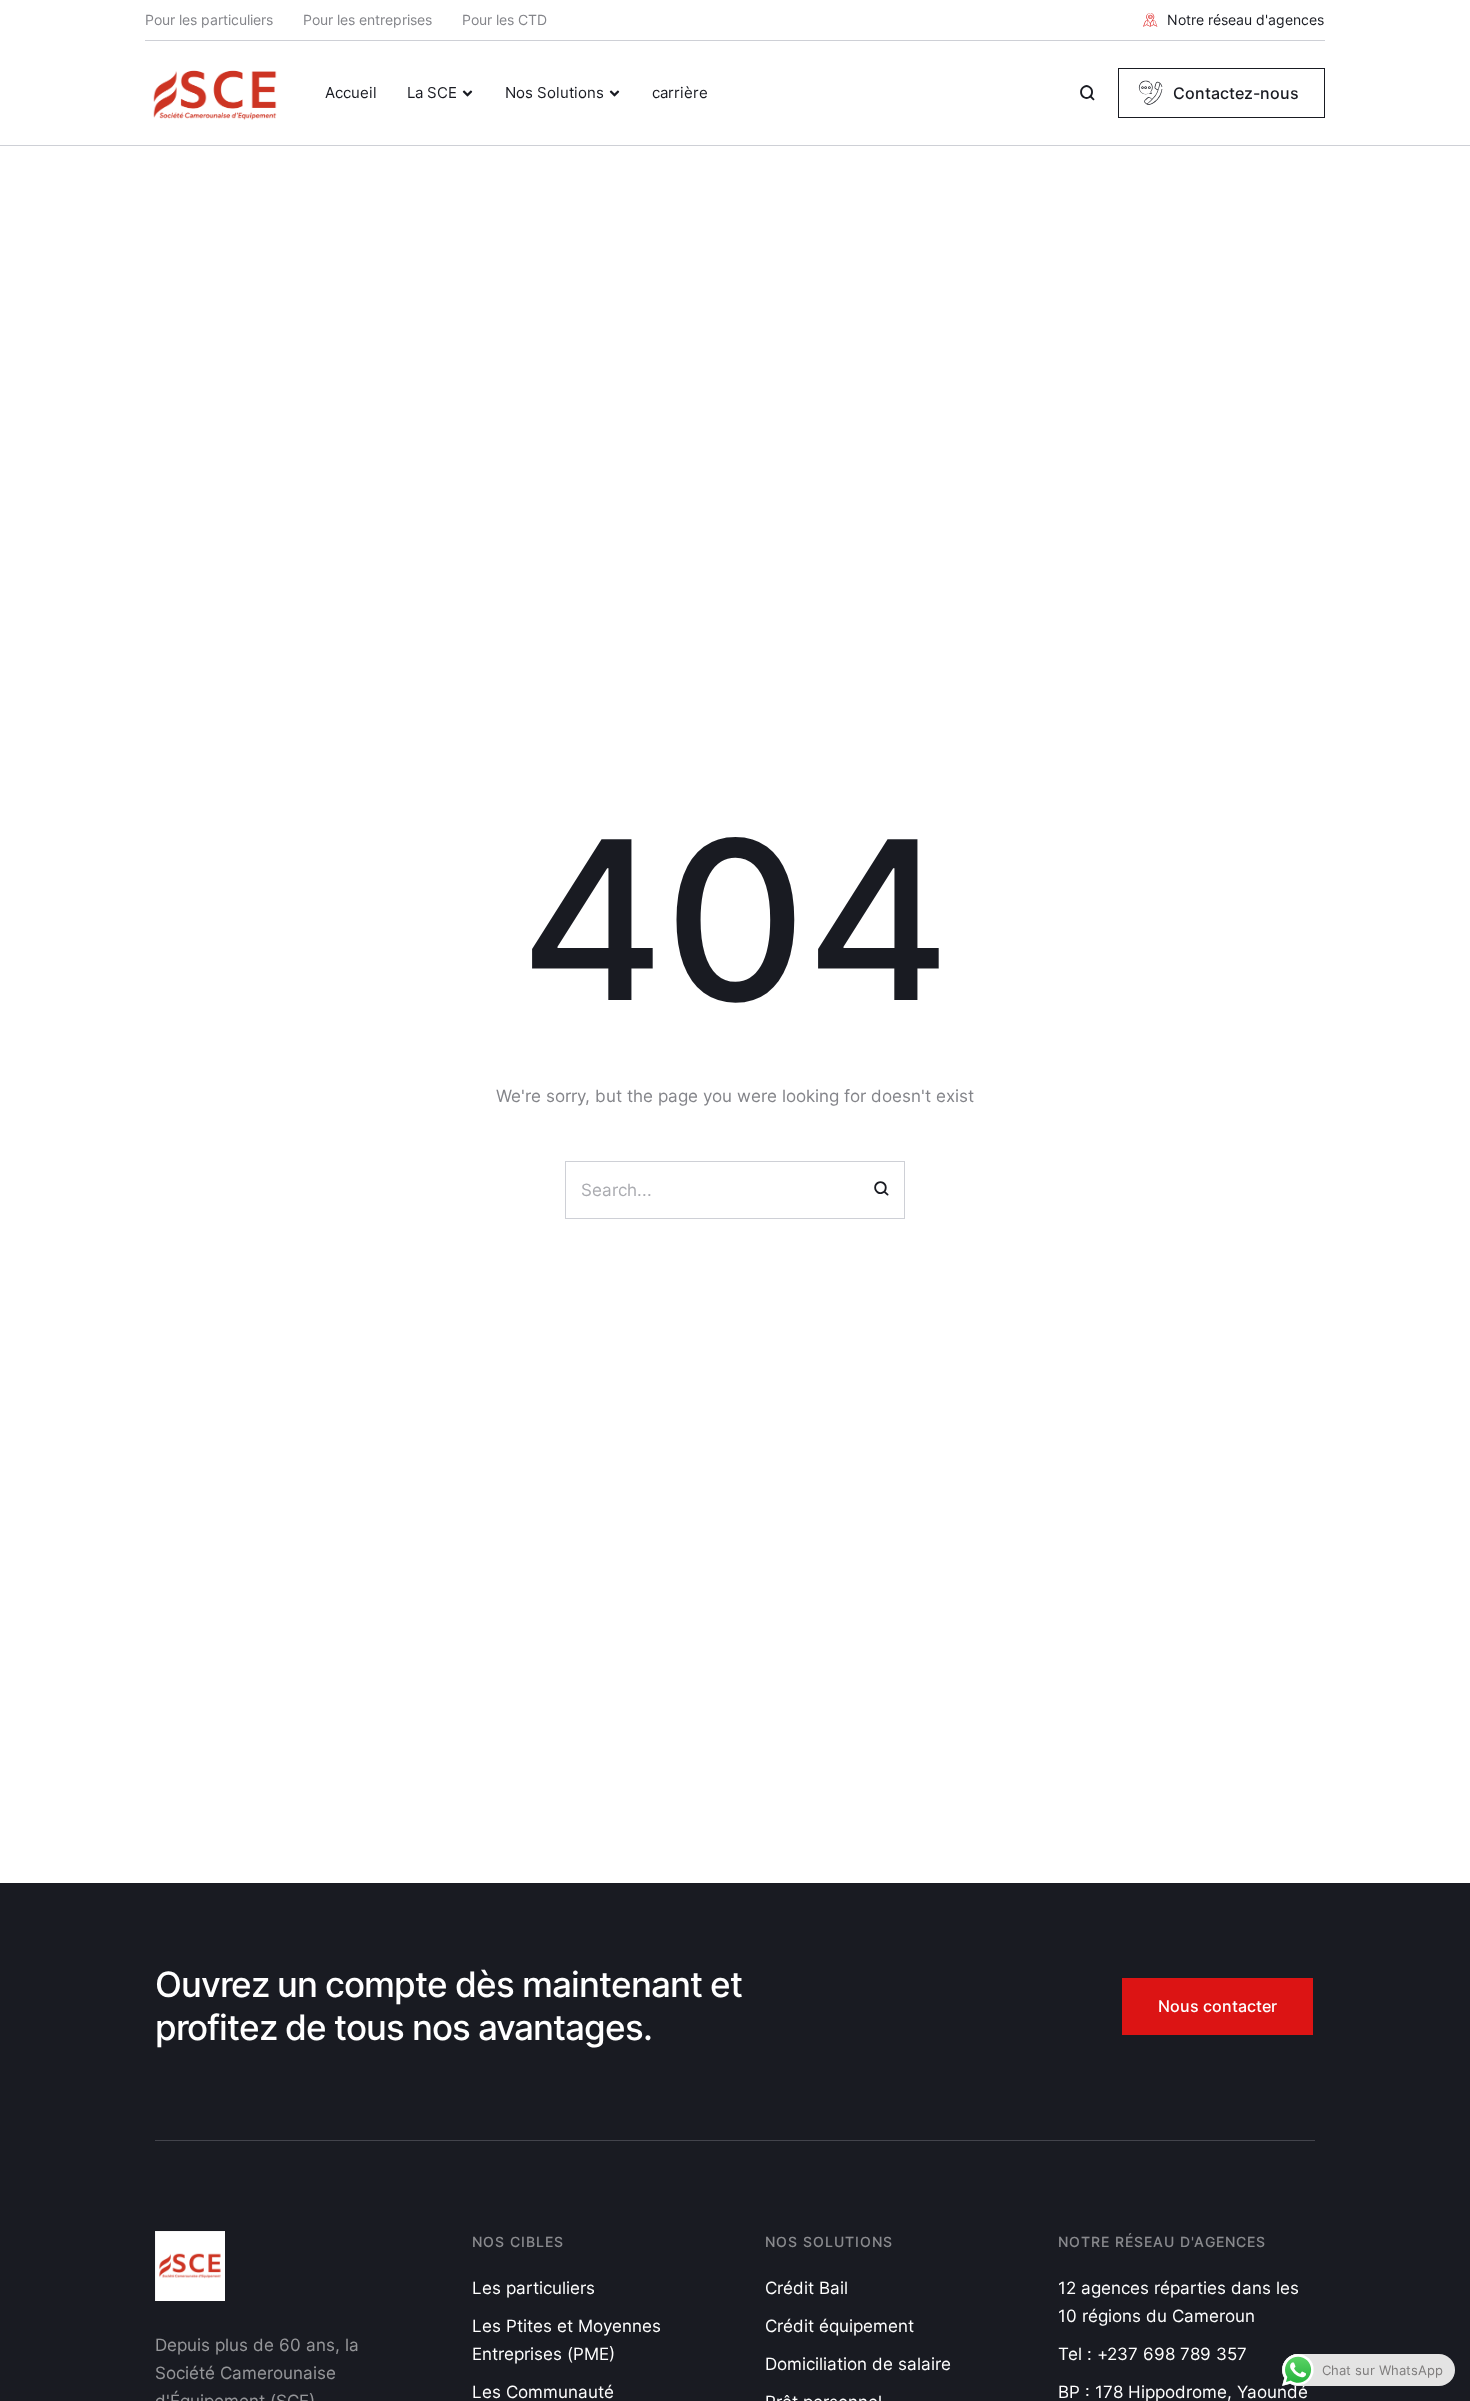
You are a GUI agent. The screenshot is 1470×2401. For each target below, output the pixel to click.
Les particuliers (533, 2288)
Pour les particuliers (209, 19)
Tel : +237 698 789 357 (1152, 2354)
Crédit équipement (839, 2326)
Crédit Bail (806, 2288)
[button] (1233, 20)
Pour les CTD (504, 19)
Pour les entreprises (367, 19)
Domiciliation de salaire (858, 2364)
